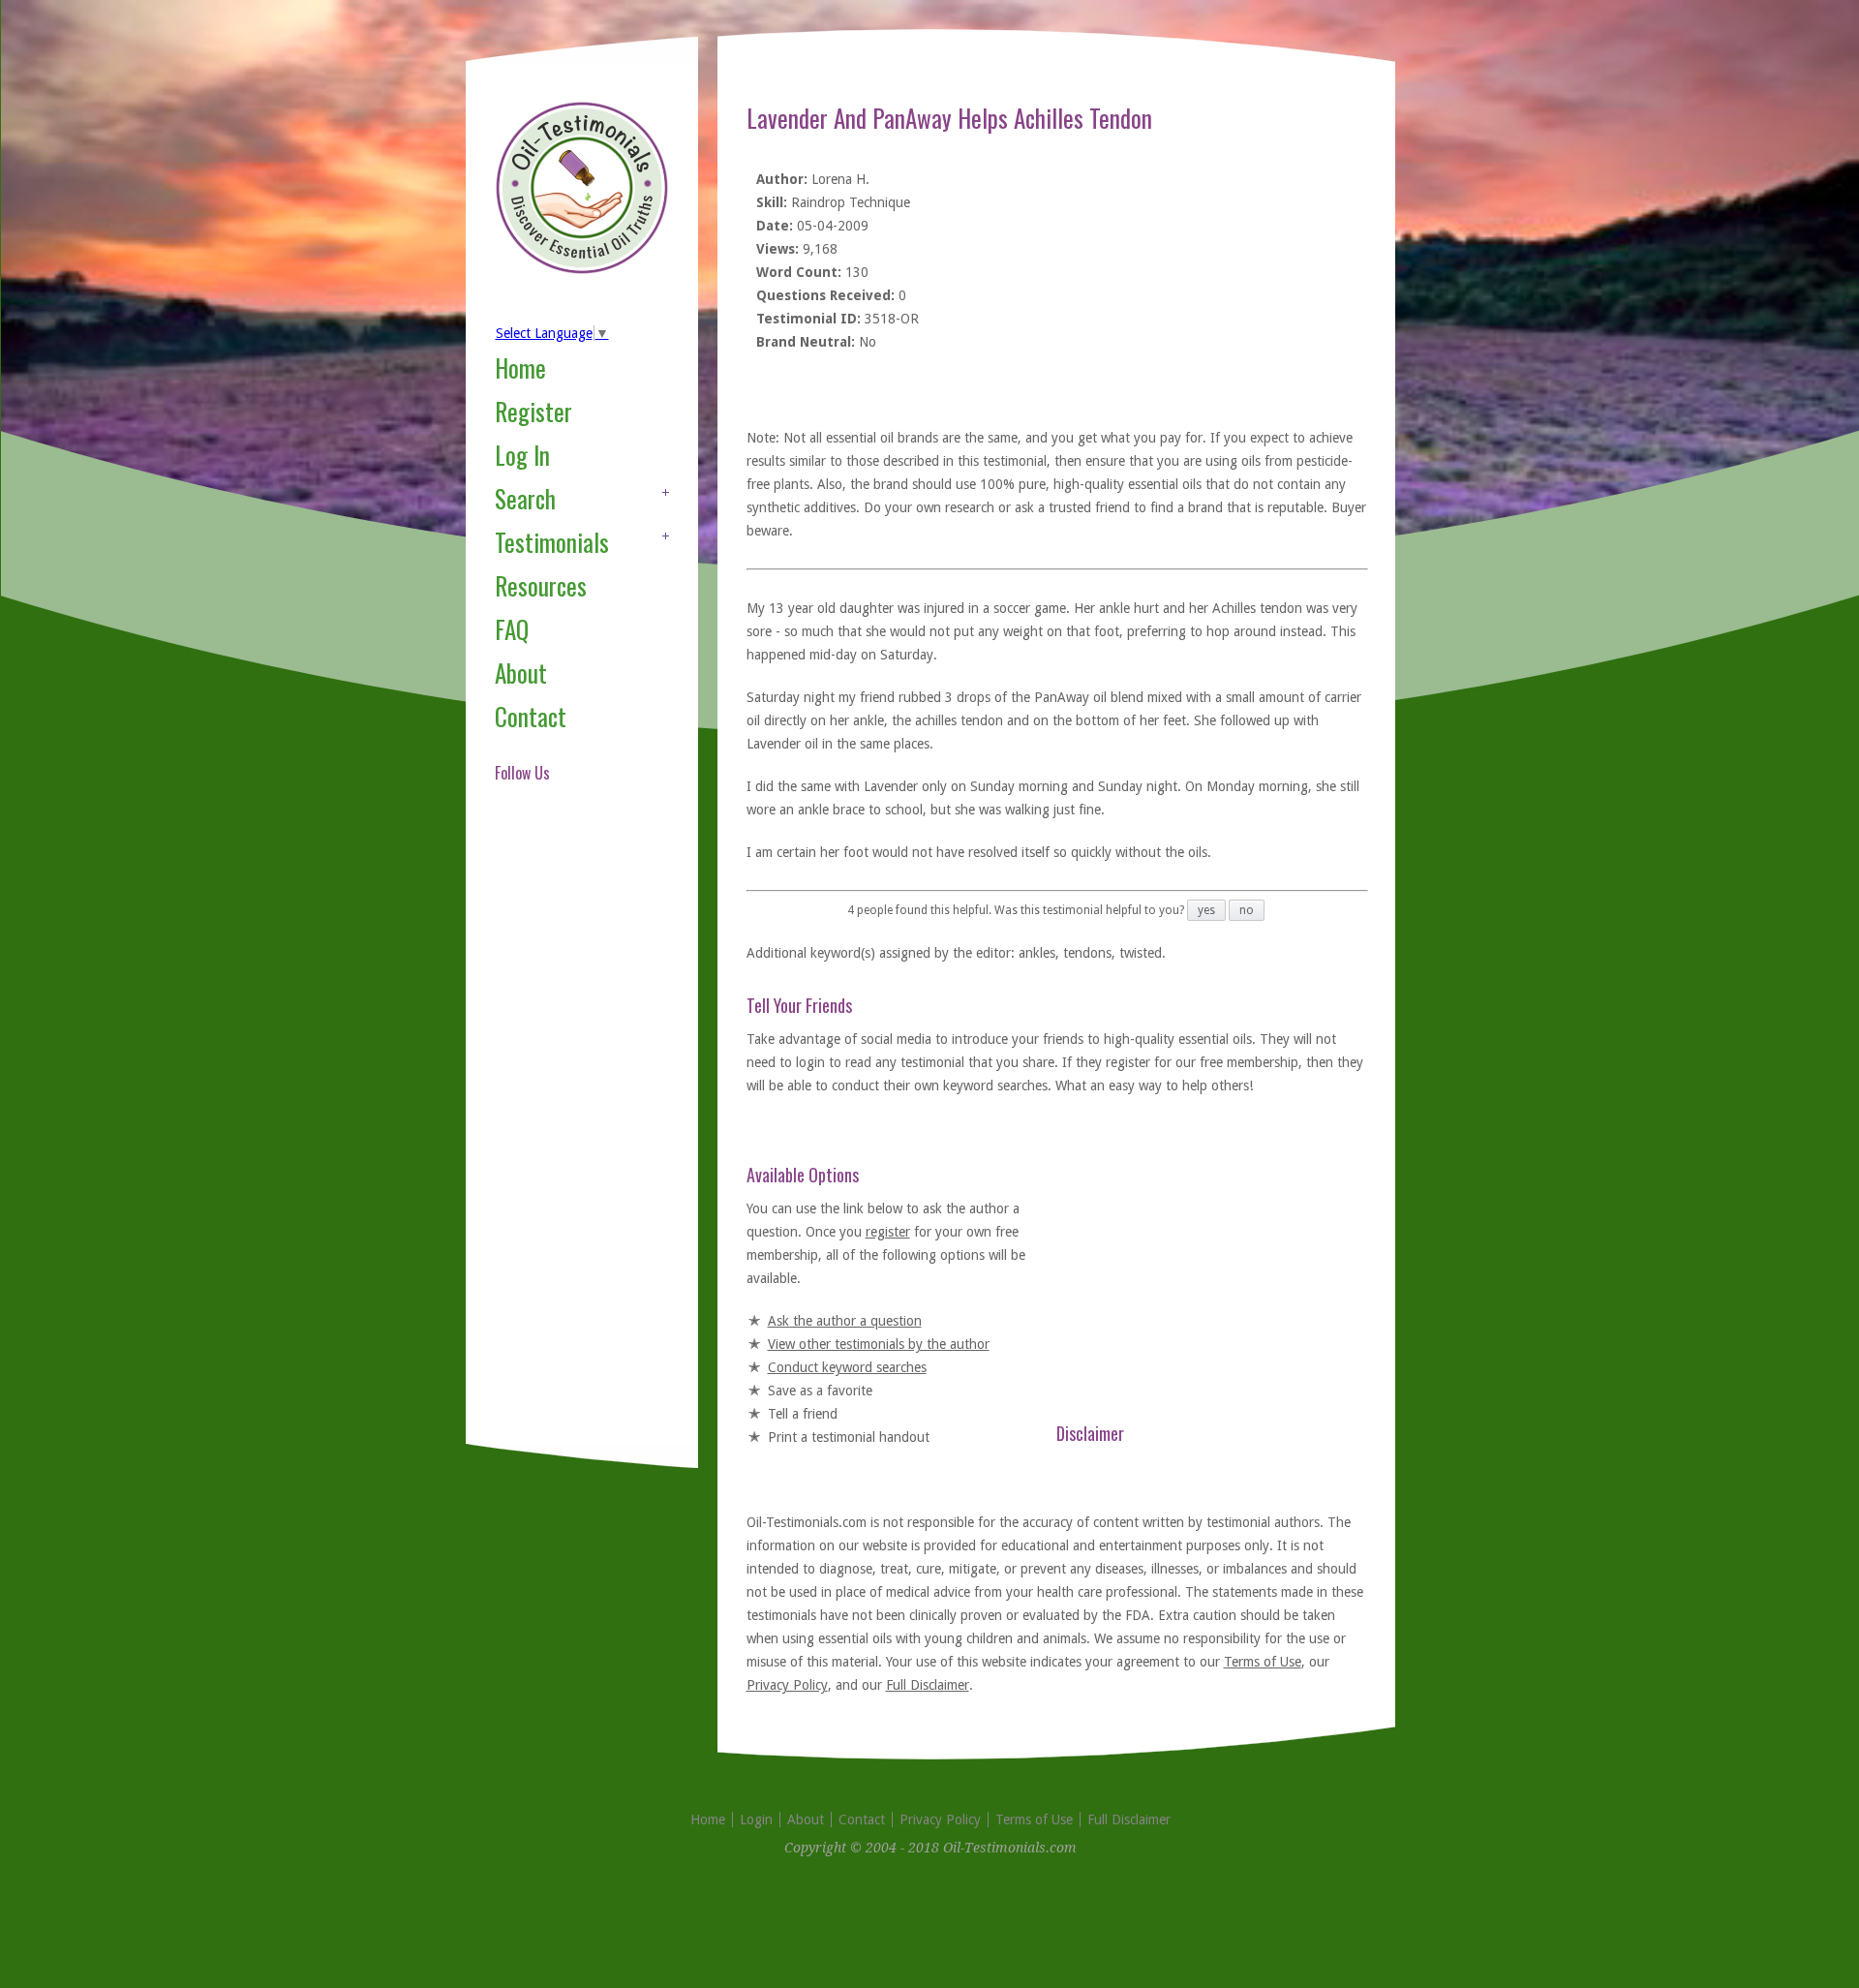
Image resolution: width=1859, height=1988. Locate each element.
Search (525, 498)
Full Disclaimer (928, 1685)
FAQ (512, 629)
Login (756, 1820)
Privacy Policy (787, 1685)
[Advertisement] (572, 1137)
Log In (522, 455)
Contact (531, 716)
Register (533, 411)
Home (520, 367)
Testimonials (552, 542)
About (521, 673)
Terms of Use (1263, 1662)
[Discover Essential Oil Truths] (582, 270)
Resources (541, 585)
